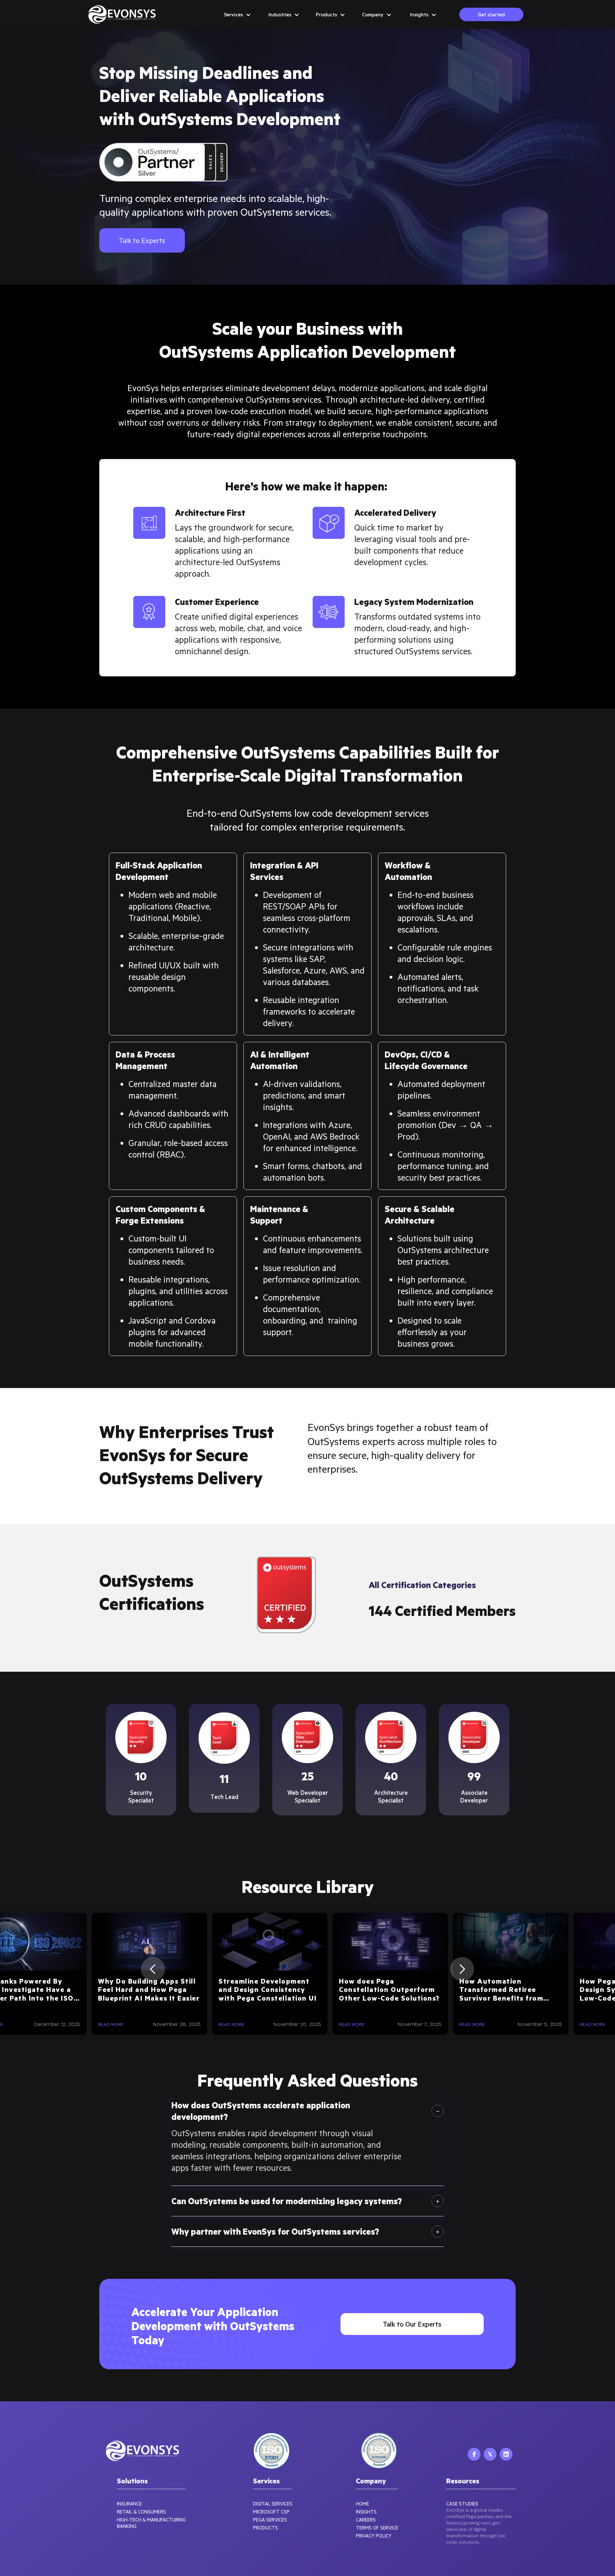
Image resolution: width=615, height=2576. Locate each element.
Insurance (129, 2504)
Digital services (273, 2504)
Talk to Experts (142, 240)
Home (362, 2504)
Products (266, 2528)
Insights (366, 2512)
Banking (127, 2526)
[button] (237, 14)
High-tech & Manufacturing (151, 2520)
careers (366, 2520)
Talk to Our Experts (412, 2324)
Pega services (270, 2520)
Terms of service (377, 2528)
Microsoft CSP (271, 2512)
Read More (41, 2024)
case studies (462, 2504)
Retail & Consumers (141, 2512)
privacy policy (374, 2536)
